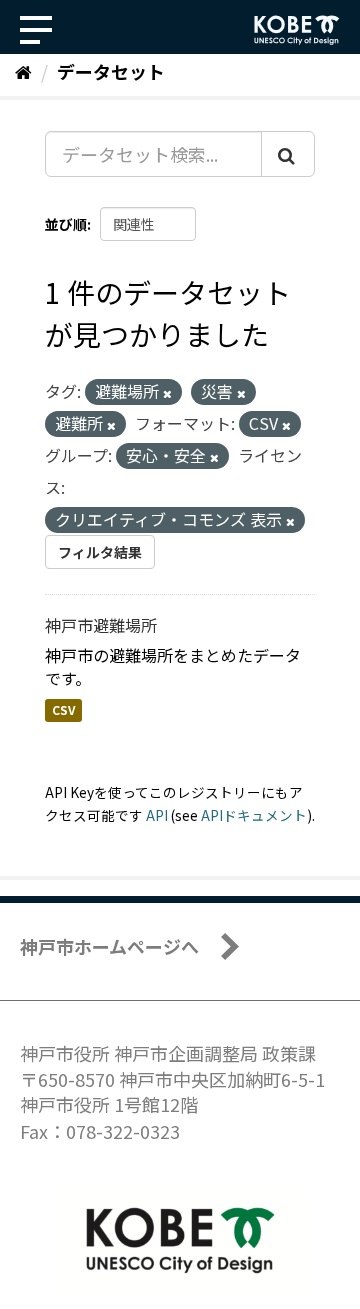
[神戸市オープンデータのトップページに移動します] (297, 30)
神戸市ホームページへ (109, 946)
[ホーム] (23, 71)
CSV (63, 710)
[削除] (167, 393)
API (157, 815)
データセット (111, 71)
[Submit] (288, 154)
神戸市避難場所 (101, 625)
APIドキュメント (254, 815)
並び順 (66, 224)
